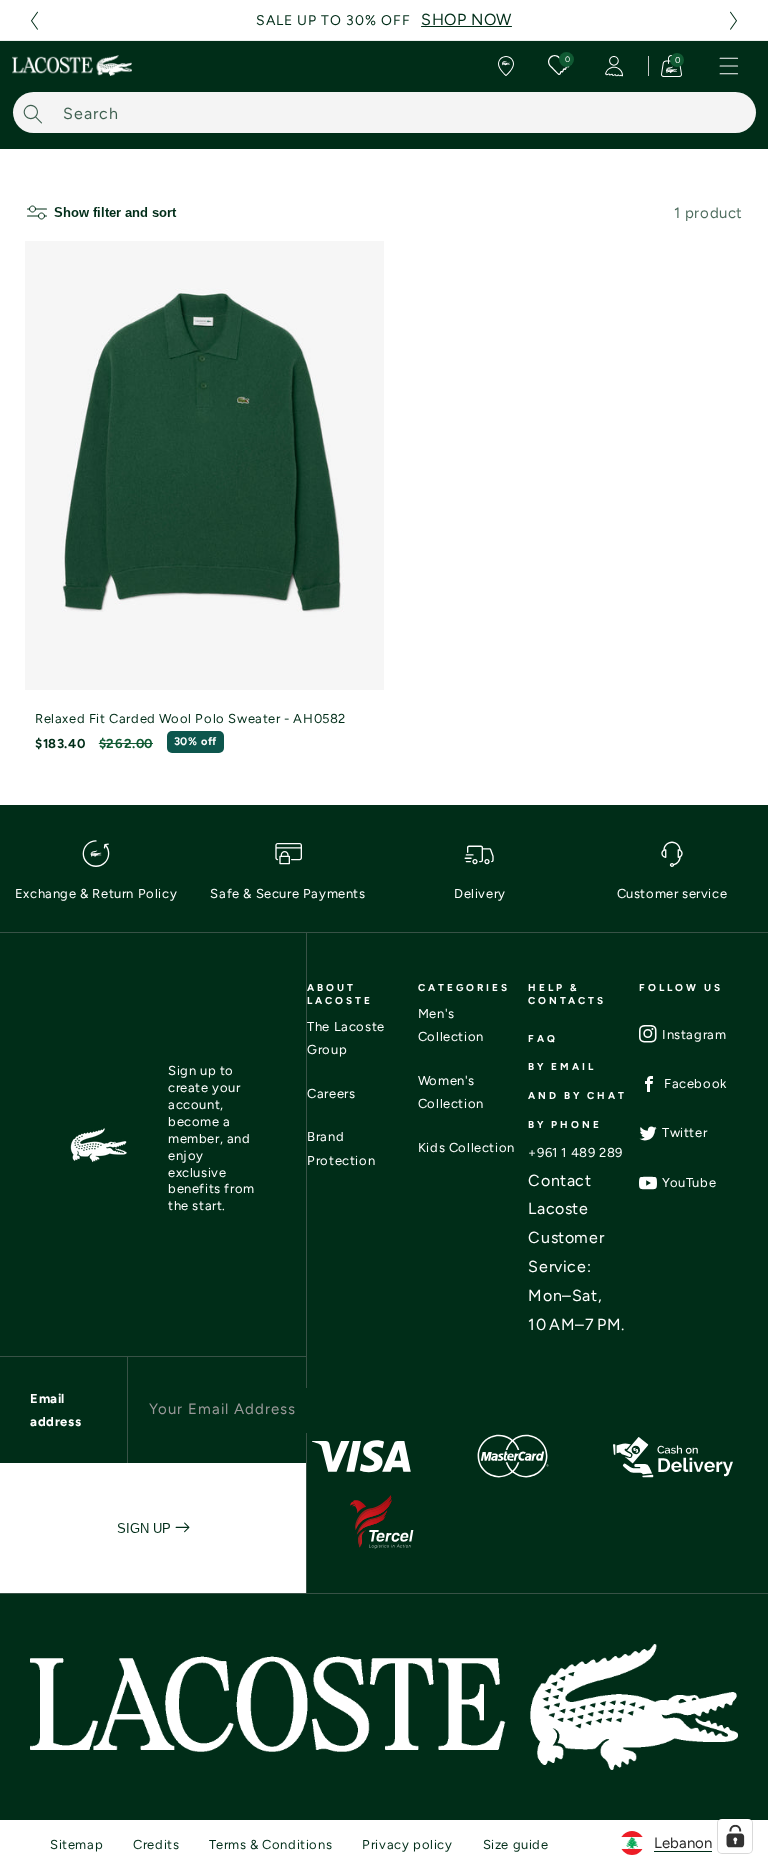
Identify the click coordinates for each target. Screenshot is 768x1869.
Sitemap (76, 1844)
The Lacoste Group (346, 1038)
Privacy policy (407, 1844)
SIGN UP (146, 1528)
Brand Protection (341, 1148)
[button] (34, 20)
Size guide (516, 1844)
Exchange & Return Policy (96, 893)
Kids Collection (466, 1147)
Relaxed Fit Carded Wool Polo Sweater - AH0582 (190, 718)
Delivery (480, 893)
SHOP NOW (466, 19)
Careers (331, 1093)
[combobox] (384, 112)
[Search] (33, 113)
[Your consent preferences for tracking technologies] (735, 1836)
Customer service (672, 893)
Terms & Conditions (270, 1844)
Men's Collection (451, 1025)
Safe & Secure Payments (287, 893)
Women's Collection (451, 1092)
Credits (156, 1844)
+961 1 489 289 (575, 1152)
